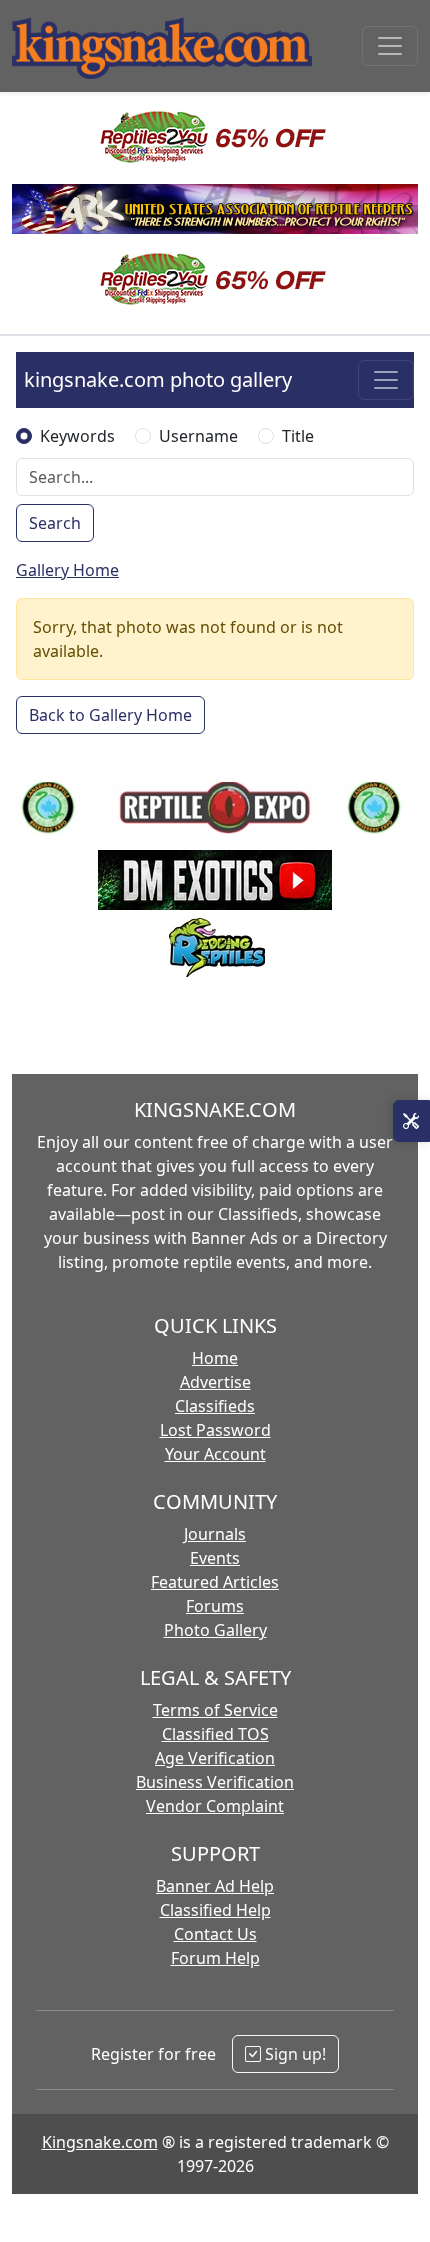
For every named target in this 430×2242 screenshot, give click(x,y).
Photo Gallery (215, 1630)
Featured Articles (215, 1582)
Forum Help (215, 1958)
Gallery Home (67, 570)
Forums (215, 1606)
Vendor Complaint (215, 1806)
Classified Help (215, 1910)
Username (198, 436)
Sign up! (293, 2054)
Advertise (215, 1382)
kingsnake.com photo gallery (158, 379)
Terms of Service (215, 1710)
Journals (215, 1534)
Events (215, 1558)
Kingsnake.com (100, 2142)
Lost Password (215, 1430)
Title (298, 436)
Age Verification (215, 1758)
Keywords (77, 436)
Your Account (215, 1454)
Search (55, 523)
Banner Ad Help (215, 1886)
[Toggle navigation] (390, 46)
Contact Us (215, 1934)
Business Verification (215, 1782)
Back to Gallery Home (110, 715)
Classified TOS (215, 1734)
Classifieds (215, 1406)
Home (215, 1358)
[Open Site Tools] (411, 1121)
